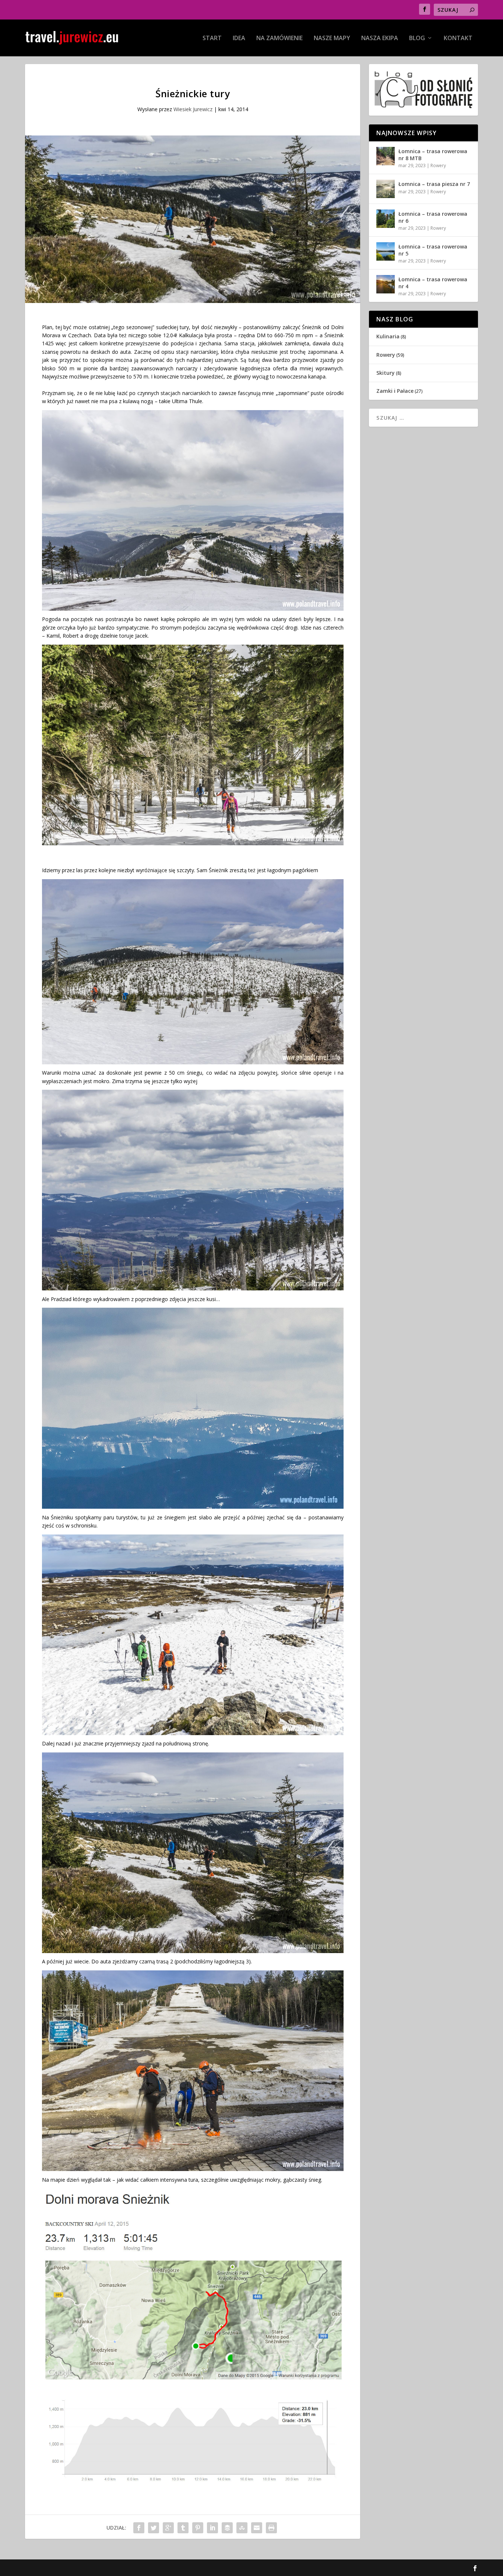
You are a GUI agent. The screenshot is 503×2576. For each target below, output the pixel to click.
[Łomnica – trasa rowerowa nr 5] (386, 251)
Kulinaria (388, 336)
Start (212, 38)
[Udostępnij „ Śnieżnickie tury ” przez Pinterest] (198, 2528)
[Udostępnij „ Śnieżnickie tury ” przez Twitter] (154, 2528)
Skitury (386, 373)
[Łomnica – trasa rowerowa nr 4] (386, 284)
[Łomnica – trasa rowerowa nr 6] (386, 219)
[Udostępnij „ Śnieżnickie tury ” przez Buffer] (227, 2528)
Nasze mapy (332, 38)
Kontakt (458, 38)
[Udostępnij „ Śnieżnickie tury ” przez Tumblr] (183, 2528)
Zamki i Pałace (395, 391)
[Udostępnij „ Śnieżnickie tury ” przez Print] (271, 2528)
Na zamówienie (279, 38)
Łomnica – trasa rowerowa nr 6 (433, 217)
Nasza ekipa (380, 38)
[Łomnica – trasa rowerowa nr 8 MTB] (386, 156)
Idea (239, 38)
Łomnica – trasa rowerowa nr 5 (433, 250)
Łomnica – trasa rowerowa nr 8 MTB (433, 154)
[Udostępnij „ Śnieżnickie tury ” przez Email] (257, 2528)
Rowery (438, 165)
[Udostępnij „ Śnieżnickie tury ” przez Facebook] (139, 2528)
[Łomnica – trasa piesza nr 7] (386, 189)
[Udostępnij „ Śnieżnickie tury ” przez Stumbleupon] (242, 2528)
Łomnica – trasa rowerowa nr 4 (433, 283)
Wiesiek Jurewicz (193, 109)
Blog (417, 38)
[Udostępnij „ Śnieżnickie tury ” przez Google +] (168, 2528)
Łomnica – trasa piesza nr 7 (434, 184)
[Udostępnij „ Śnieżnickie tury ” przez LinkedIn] (212, 2528)
